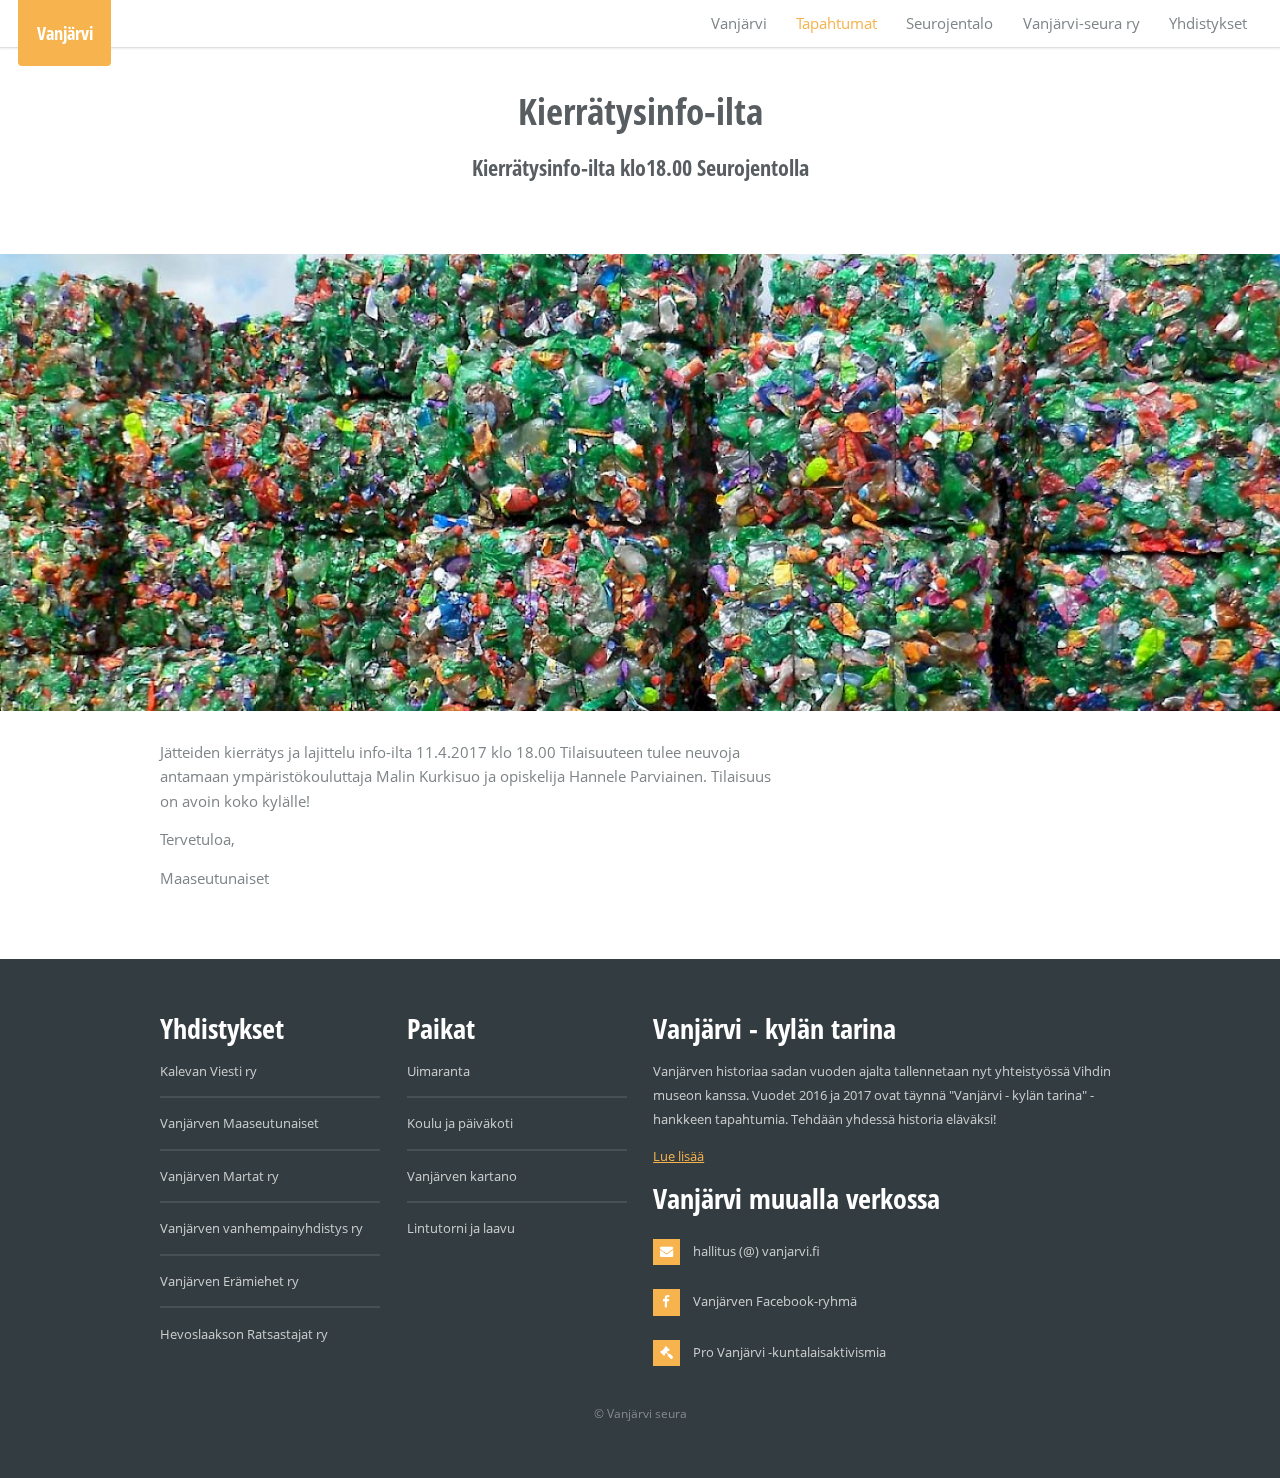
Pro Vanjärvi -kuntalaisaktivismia (789, 1352)
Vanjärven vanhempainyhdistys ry (261, 1228)
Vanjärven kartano (462, 1176)
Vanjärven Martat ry (219, 1176)
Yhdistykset (1208, 23)
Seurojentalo (949, 23)
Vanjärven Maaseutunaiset (239, 1123)
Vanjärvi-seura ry (1081, 23)
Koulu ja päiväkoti (460, 1123)
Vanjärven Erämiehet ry (229, 1281)
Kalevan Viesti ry (208, 1071)
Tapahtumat (836, 23)
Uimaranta (438, 1071)
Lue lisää (678, 1156)
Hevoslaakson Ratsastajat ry (244, 1334)
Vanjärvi (65, 32)
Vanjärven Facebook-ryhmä (775, 1301)
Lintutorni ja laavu (461, 1228)
